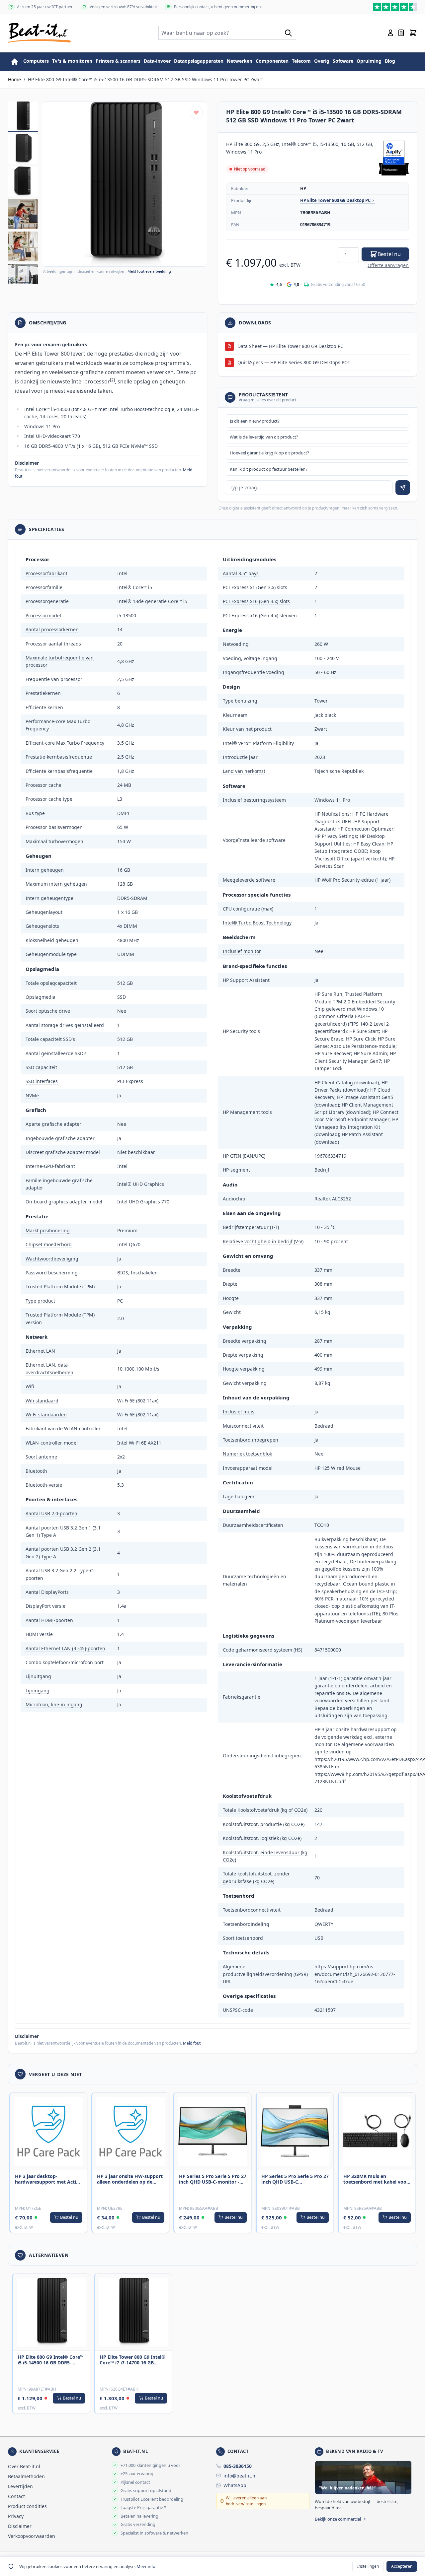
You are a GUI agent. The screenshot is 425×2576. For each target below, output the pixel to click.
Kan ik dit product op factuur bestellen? (269, 469)
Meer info (146, 2566)
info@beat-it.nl (240, 2476)
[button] (125, 184)
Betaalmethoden (26, 2476)
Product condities (27, 2506)
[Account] (390, 33)
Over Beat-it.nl (24, 2466)
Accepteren (402, 2566)
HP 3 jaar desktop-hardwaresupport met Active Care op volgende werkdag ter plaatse (48, 2179)
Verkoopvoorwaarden (32, 2536)
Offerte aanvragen (388, 265)
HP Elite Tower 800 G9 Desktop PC (335, 200)
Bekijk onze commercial (338, 2519)
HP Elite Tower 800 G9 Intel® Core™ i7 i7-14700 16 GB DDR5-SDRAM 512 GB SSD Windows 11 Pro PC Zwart (132, 2360)
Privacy (16, 2516)
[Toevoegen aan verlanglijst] (196, 112)
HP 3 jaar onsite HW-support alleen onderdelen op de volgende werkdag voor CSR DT (130, 2179)
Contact (16, 2496)
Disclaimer (20, 2526)
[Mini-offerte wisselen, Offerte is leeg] (401, 33)
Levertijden (20, 2486)
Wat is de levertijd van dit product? (264, 437)
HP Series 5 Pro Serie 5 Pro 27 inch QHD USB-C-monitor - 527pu (213, 2179)
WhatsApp (235, 2485)
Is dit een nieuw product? (255, 421)
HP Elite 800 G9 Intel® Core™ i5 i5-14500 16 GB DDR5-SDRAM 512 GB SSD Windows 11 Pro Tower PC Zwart (51, 2360)
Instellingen (368, 2566)
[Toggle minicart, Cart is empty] (413, 33)
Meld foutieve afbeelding (149, 271)
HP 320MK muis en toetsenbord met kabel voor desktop (376, 2179)
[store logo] (39, 33)
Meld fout (192, 2043)
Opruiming (369, 61)
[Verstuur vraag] (403, 488)
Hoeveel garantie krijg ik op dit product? (269, 453)
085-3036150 (238, 2466)
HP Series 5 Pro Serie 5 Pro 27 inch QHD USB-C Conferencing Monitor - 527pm (295, 2179)
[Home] (15, 62)
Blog (390, 61)
